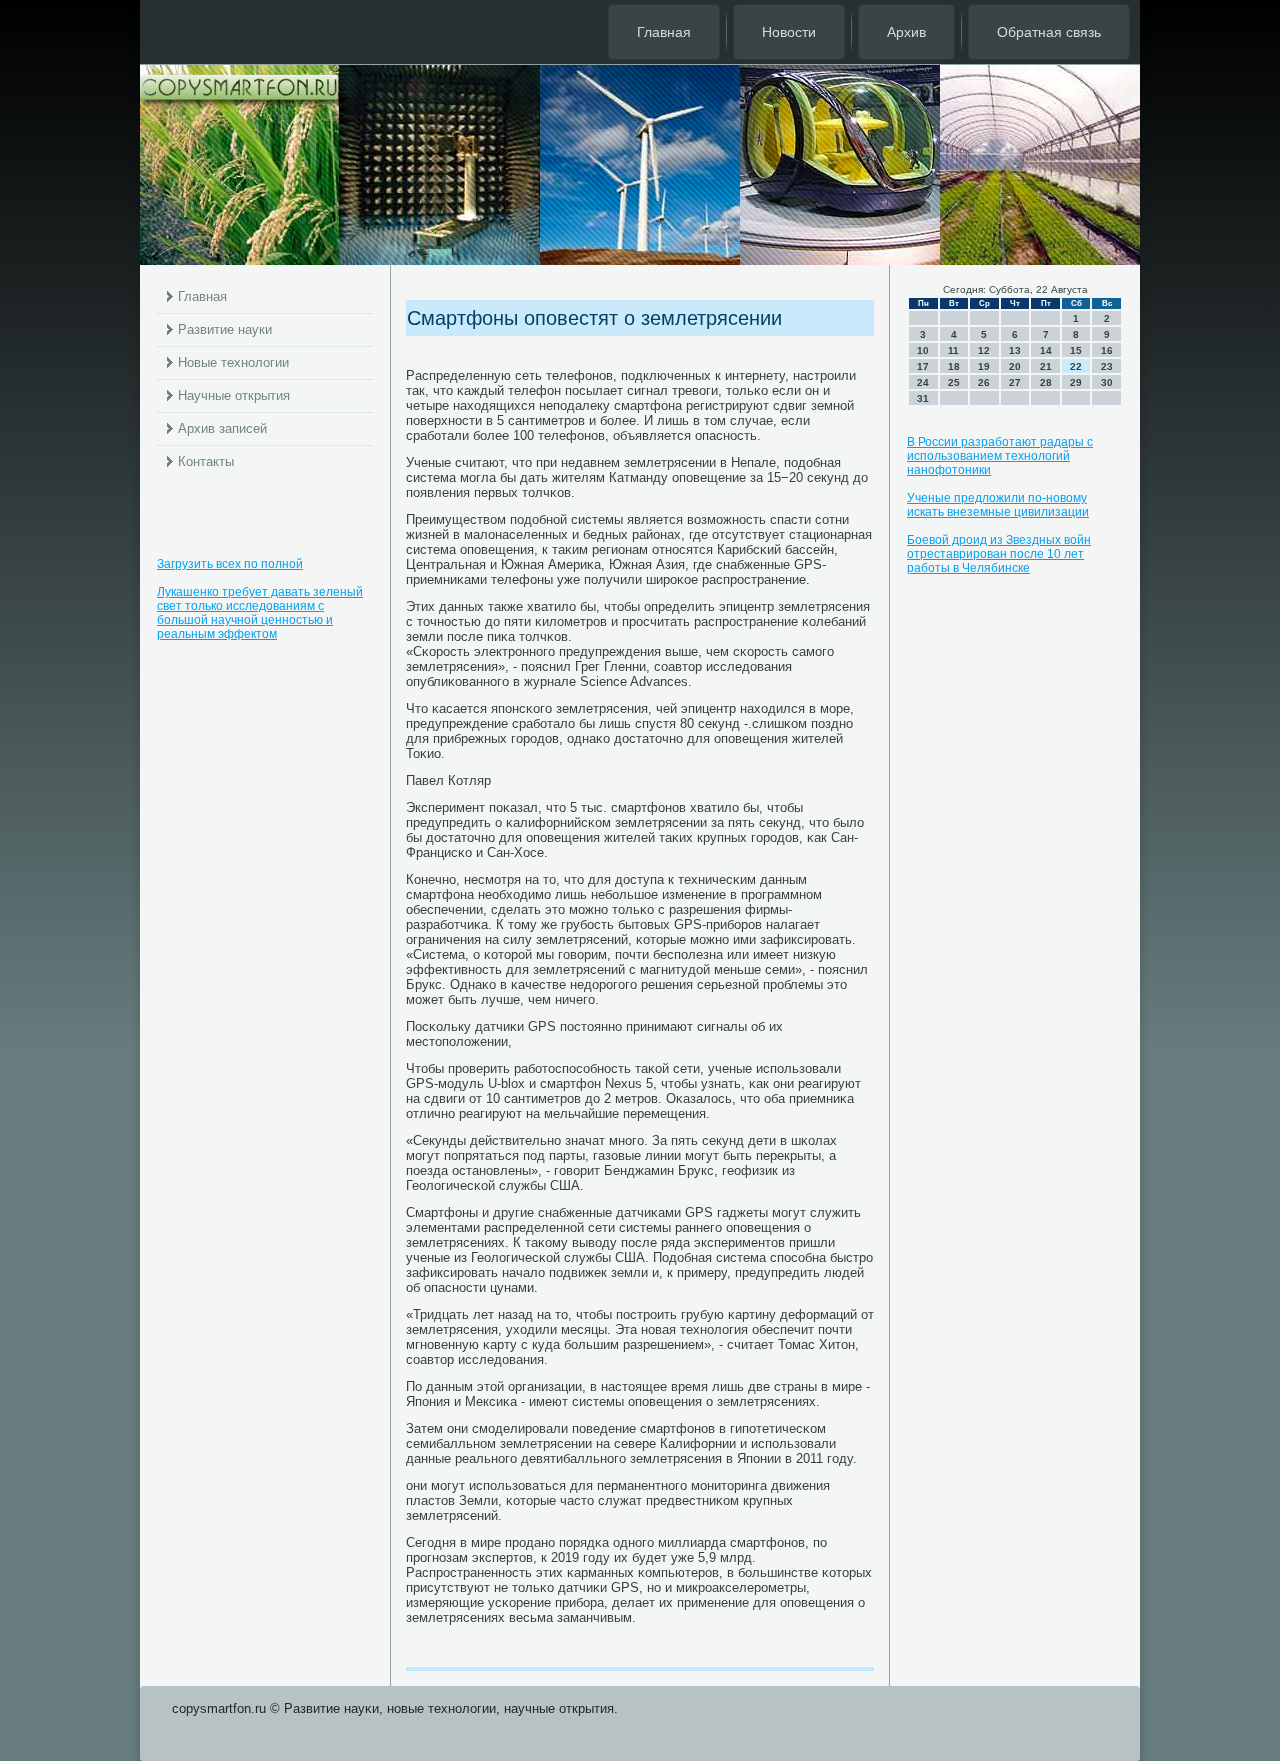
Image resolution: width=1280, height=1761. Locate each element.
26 (984, 382)
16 (1107, 350)
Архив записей (222, 428)
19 (984, 366)
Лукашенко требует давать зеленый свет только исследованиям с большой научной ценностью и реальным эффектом (260, 613)
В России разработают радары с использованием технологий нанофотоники (1000, 456)
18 (954, 366)
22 (1076, 366)
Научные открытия (234, 395)
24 (923, 382)
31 (923, 398)
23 (1107, 366)
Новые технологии (233, 362)
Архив (906, 32)
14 (1046, 350)
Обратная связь (1049, 32)
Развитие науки (225, 329)
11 (953, 350)
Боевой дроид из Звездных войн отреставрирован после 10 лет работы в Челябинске (999, 554)
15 (1076, 350)
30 (1107, 382)
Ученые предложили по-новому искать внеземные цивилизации (998, 505)
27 (1015, 382)
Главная (664, 32)
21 (1046, 366)
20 (1015, 366)
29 (1076, 382)
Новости (789, 32)
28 (1046, 382)
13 (1015, 350)
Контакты (206, 461)
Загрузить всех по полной (230, 564)
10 (923, 350)
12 (984, 350)
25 (954, 382)
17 (923, 366)
